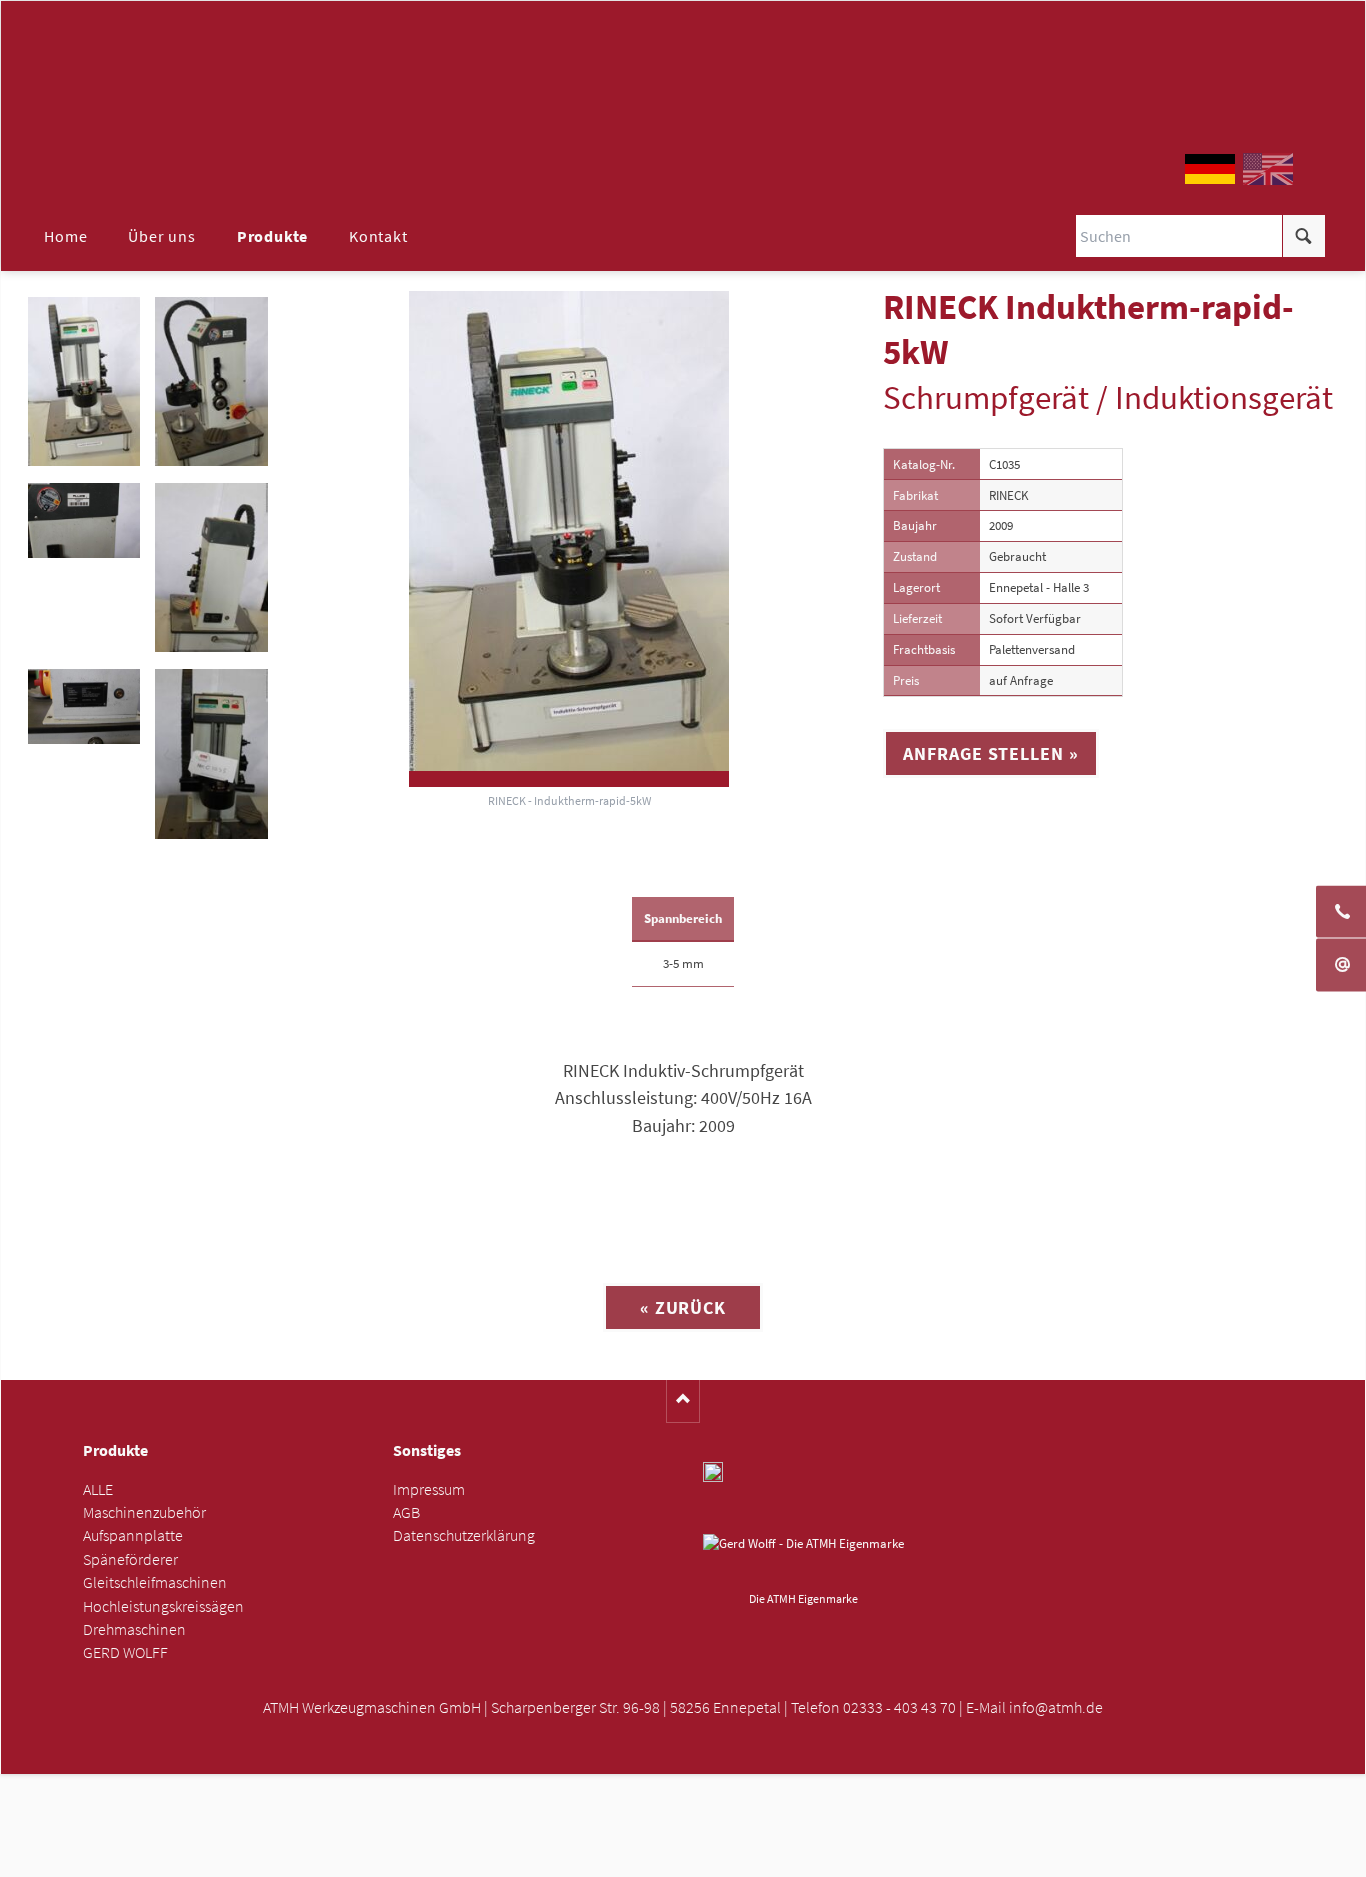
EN (1268, 169)
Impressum (429, 1489)
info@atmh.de (1056, 1707)
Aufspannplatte (133, 1535)
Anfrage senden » (683, 1855)
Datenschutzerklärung (464, 1535)
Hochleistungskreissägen (163, 1606)
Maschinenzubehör (144, 1512)
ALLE (98, 1489)
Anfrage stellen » (990, 753)
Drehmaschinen (134, 1629)
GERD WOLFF (125, 1652)
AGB (406, 1512)
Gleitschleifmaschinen (155, 1582)
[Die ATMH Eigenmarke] (803, 1559)
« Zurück (683, 1307)
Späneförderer (130, 1559)
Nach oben (683, 1401)
